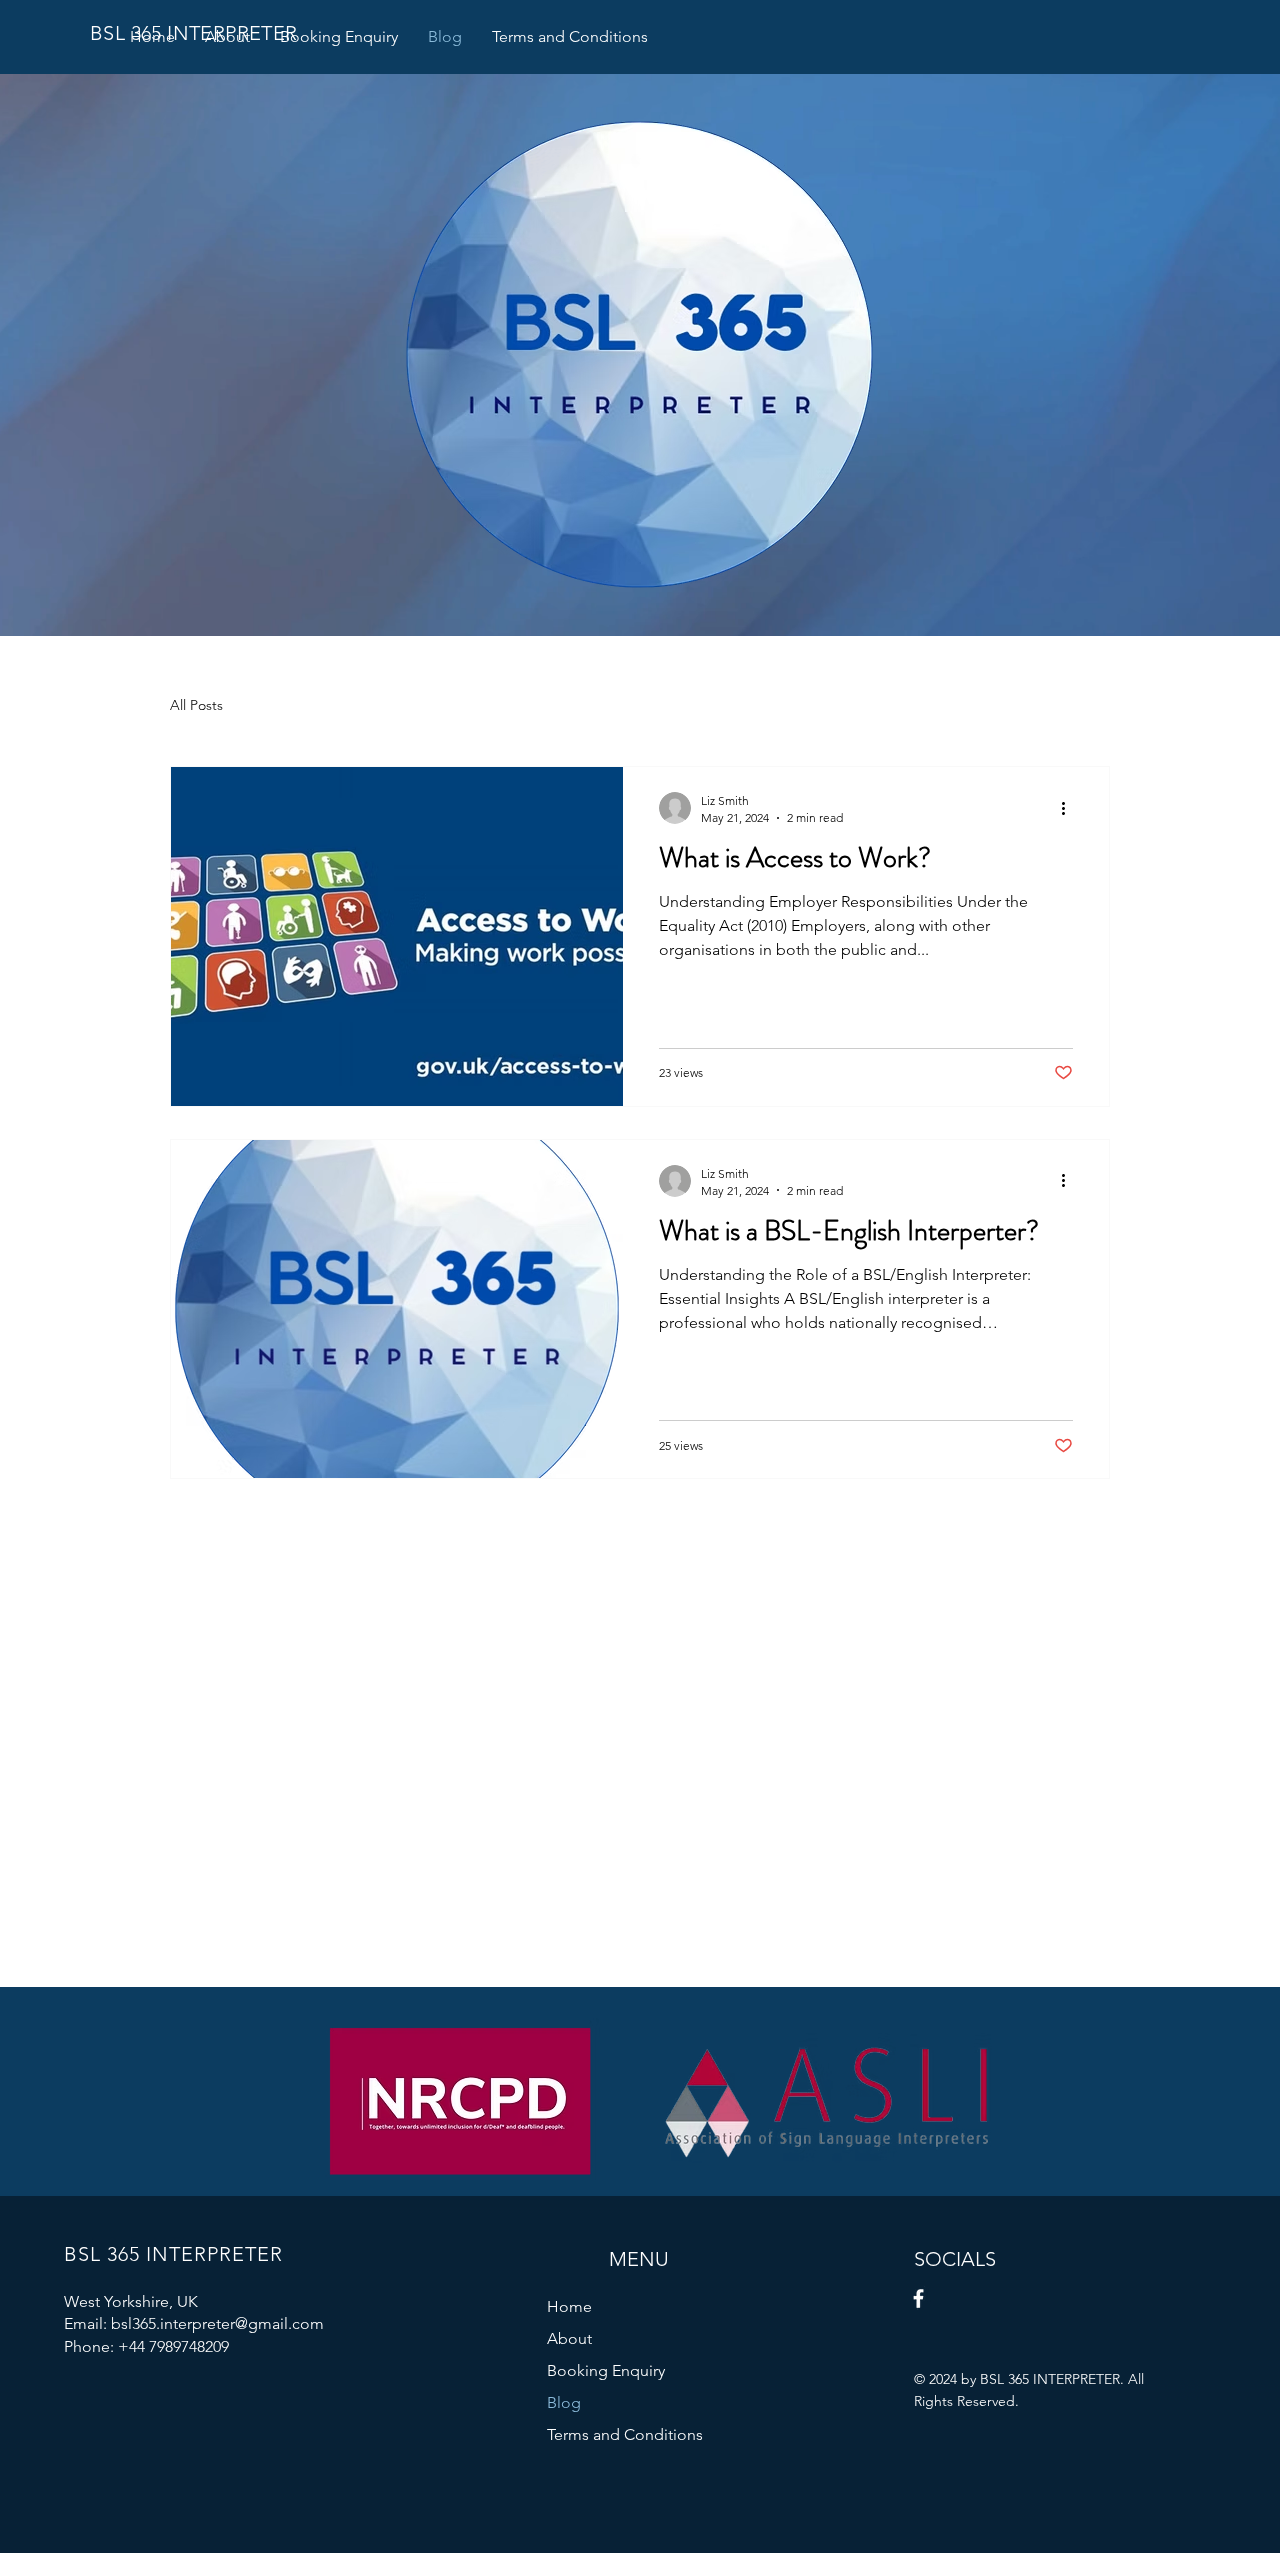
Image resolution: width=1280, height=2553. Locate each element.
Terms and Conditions (625, 2434)
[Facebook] (918, 2298)
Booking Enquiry (606, 2370)
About (569, 2338)
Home (569, 2306)
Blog (564, 2402)
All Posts (196, 705)
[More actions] (1070, 808)
